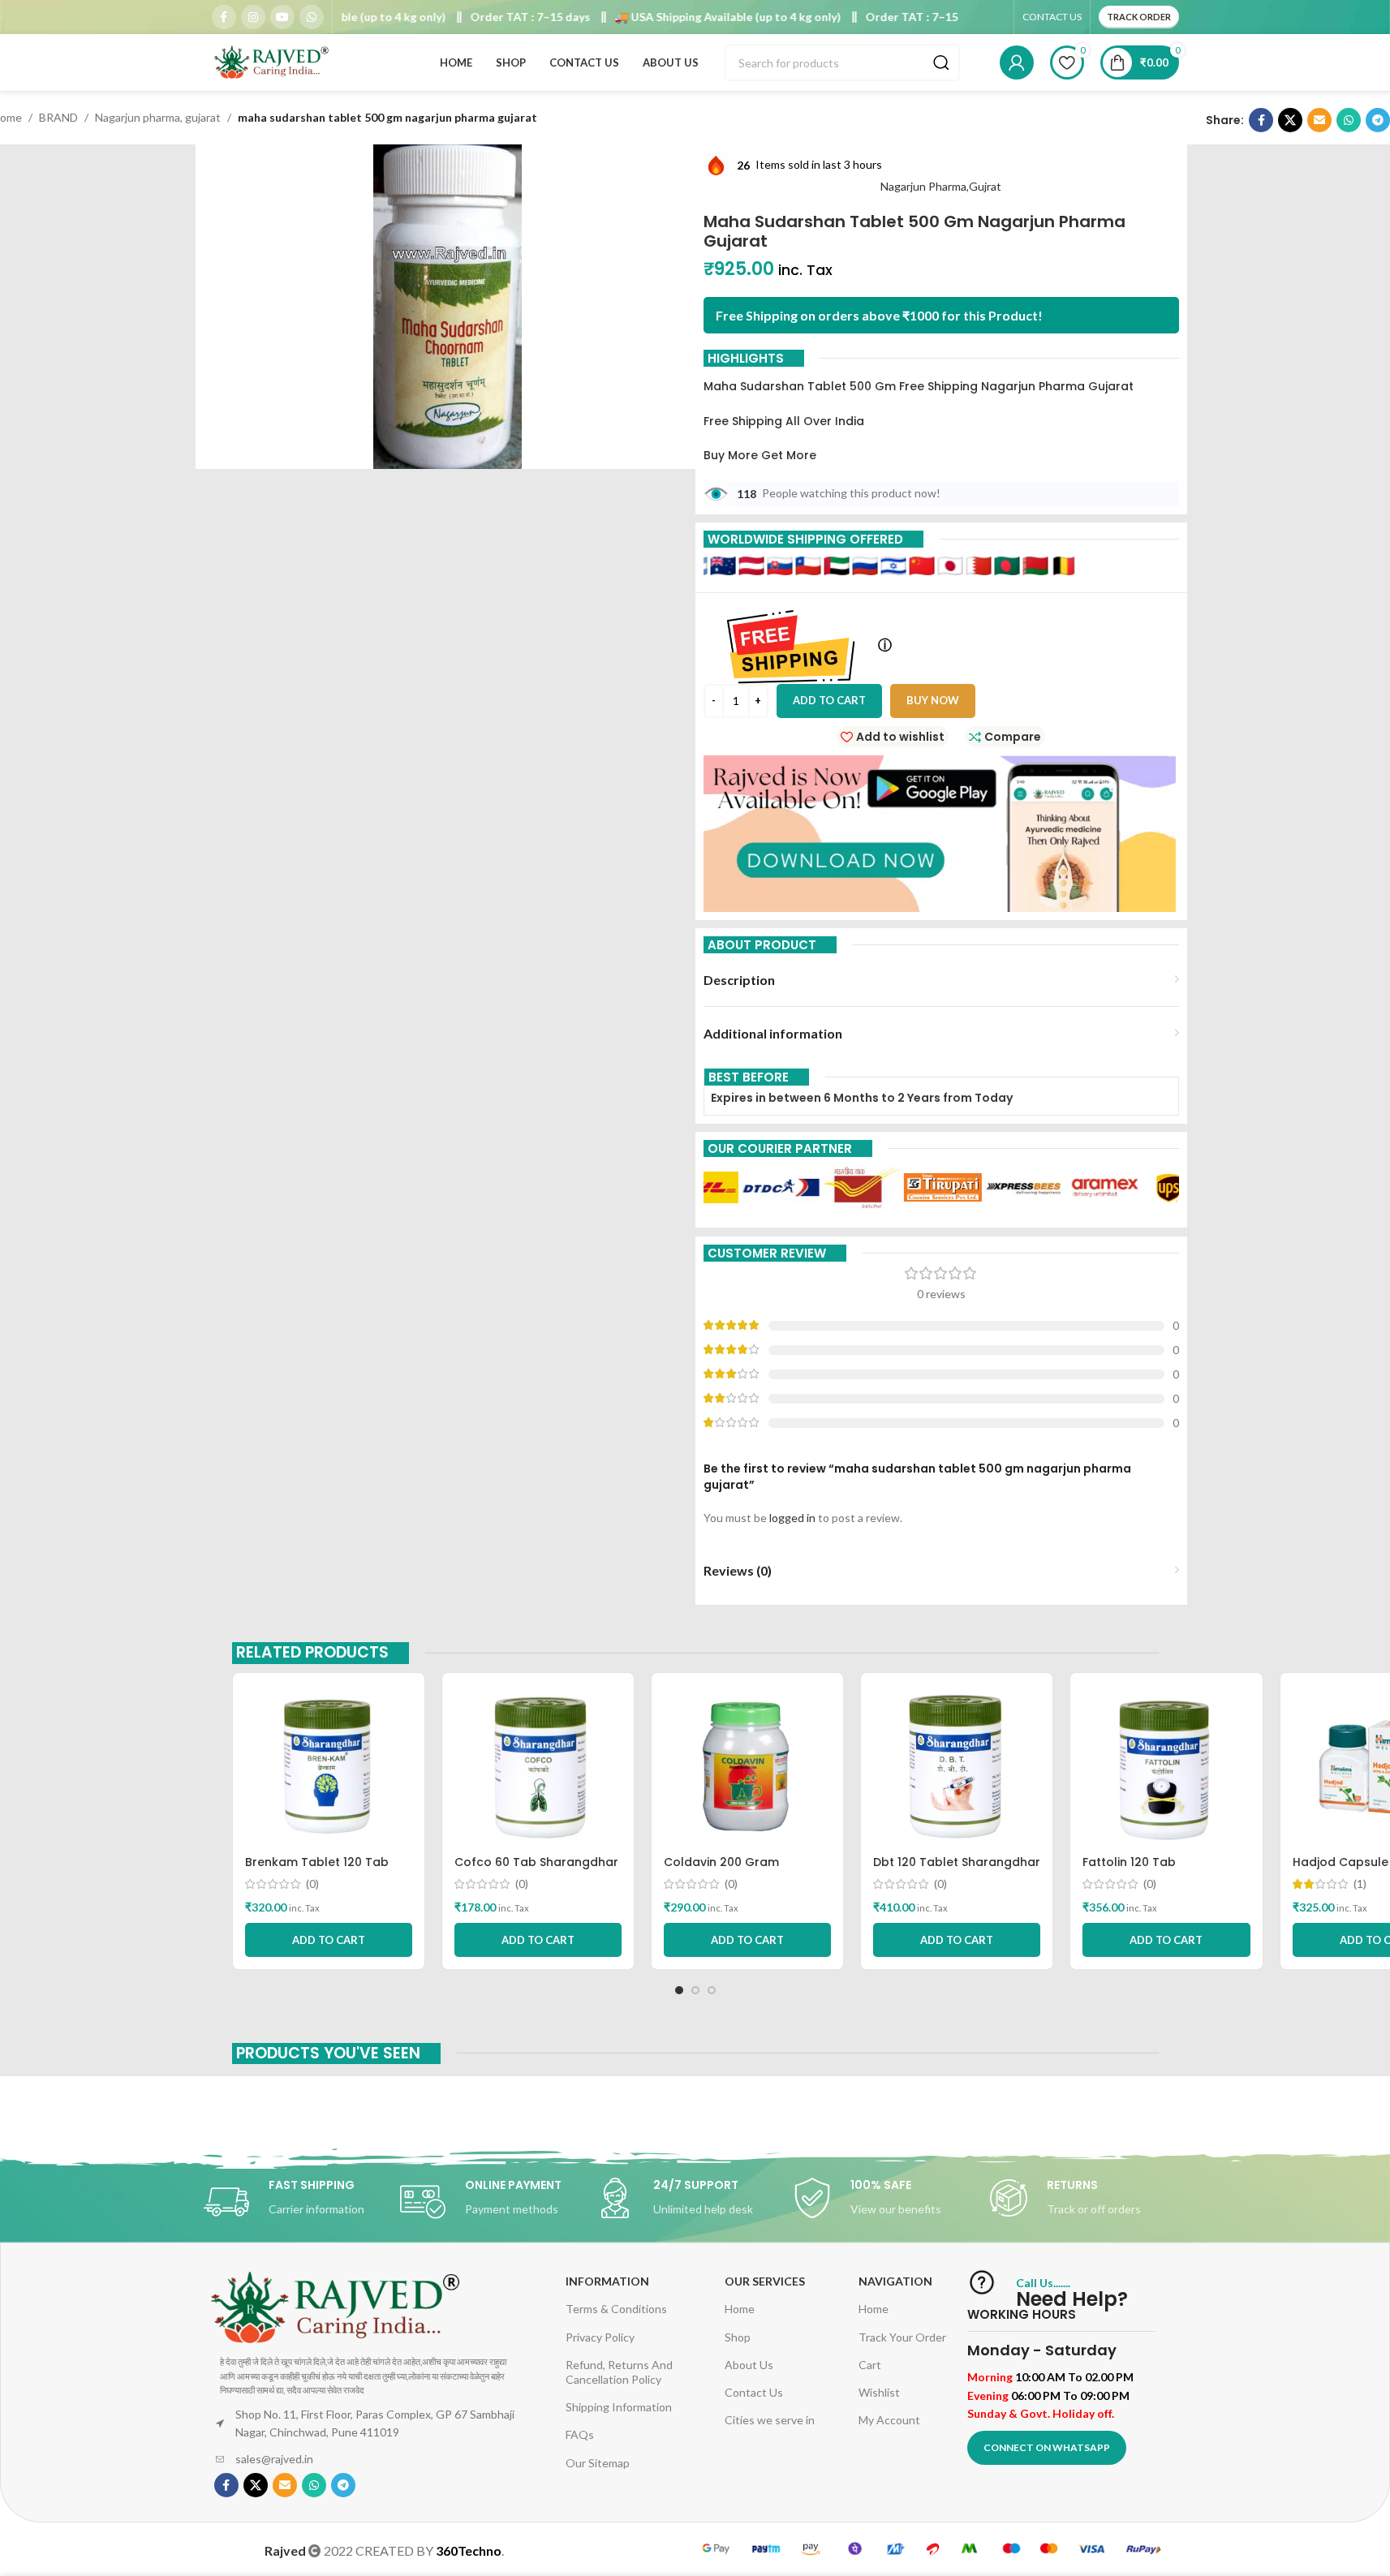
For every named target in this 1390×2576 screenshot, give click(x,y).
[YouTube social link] (282, 17)
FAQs (580, 2434)
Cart (870, 2365)
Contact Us (754, 2392)
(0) (312, 1884)
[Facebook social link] (224, 17)
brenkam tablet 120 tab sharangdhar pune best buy (327, 1870)
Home (740, 2309)
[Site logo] (273, 61)
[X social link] (1290, 120)
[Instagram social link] (253, 17)
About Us (749, 2365)
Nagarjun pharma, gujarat (158, 117)
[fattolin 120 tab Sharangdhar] (1166, 1766)
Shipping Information (619, 2407)
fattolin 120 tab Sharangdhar (1129, 1870)
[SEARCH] (941, 62)
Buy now (933, 700)
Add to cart (829, 700)
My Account (889, 2420)
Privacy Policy (600, 2337)
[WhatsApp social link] (312, 17)
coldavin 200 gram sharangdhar (721, 1870)
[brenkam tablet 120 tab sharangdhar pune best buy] (329, 1766)
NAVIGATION (895, 2281)
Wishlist (879, 2392)
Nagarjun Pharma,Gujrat (941, 186)
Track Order (1139, 17)
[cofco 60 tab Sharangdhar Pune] (538, 1766)
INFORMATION (607, 2281)
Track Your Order (902, 2337)
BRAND (58, 117)
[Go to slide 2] (695, 1990)
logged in (792, 1518)
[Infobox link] (302, 2202)
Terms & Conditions (616, 2309)
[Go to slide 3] (712, 1990)
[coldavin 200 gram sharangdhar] (747, 1766)
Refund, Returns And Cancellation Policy (619, 2372)
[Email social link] (1319, 120)
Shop (738, 2337)
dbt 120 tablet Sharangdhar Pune (957, 1870)
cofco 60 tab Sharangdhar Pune (536, 1870)
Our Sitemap (598, 2463)
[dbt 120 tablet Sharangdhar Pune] (957, 1766)
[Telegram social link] (1378, 120)
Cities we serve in (770, 2420)
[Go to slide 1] (679, 1990)
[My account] (1017, 62)
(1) (1360, 1884)
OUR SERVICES (765, 2281)
